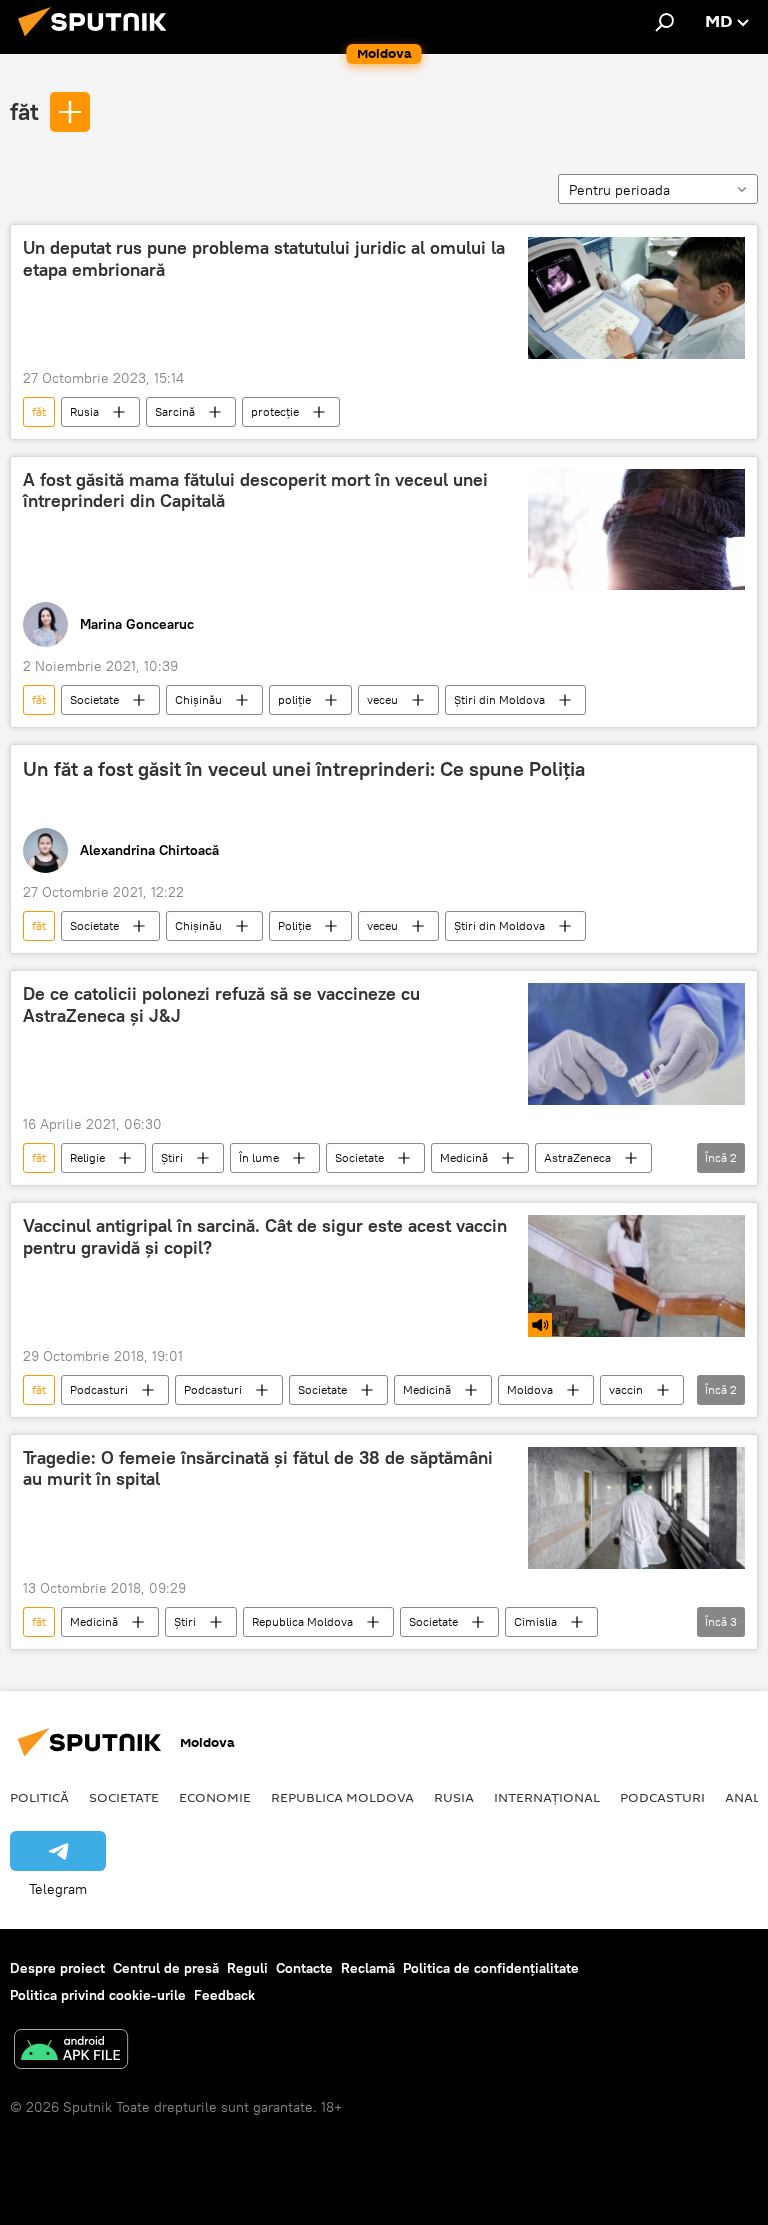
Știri (172, 1157)
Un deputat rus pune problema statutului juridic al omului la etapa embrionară (264, 259)
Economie (215, 1797)
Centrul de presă (166, 1968)
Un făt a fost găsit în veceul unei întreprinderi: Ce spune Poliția (304, 769)
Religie (87, 1157)
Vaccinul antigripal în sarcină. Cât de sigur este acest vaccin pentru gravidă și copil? (265, 1237)
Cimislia (535, 1621)
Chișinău (198, 699)
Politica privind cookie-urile (98, 1995)
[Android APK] (71, 2051)
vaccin (626, 1389)
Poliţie (294, 925)
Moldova (530, 1389)
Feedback (224, 1995)
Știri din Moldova (499, 699)
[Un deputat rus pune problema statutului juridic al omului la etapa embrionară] (636, 298)
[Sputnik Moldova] (98, 39)
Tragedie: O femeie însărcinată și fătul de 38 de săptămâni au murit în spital (258, 1469)
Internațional (547, 1797)
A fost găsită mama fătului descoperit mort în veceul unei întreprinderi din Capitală (255, 491)
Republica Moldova (302, 1621)
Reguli (247, 1968)
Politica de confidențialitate (491, 1968)
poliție (294, 699)
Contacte (304, 1968)
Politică (39, 1797)
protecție (275, 411)
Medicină (464, 1157)
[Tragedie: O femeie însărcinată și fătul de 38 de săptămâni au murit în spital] (636, 1508)
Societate (94, 699)
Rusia (84, 411)
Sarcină (175, 411)
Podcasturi (99, 1389)
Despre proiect (57, 1968)
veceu (382, 699)
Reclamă (368, 1968)
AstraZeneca (577, 1157)
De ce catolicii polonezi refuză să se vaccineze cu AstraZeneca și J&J (221, 1005)
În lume (259, 1157)
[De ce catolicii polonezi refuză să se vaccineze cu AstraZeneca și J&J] (636, 1044)
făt (24, 111)
